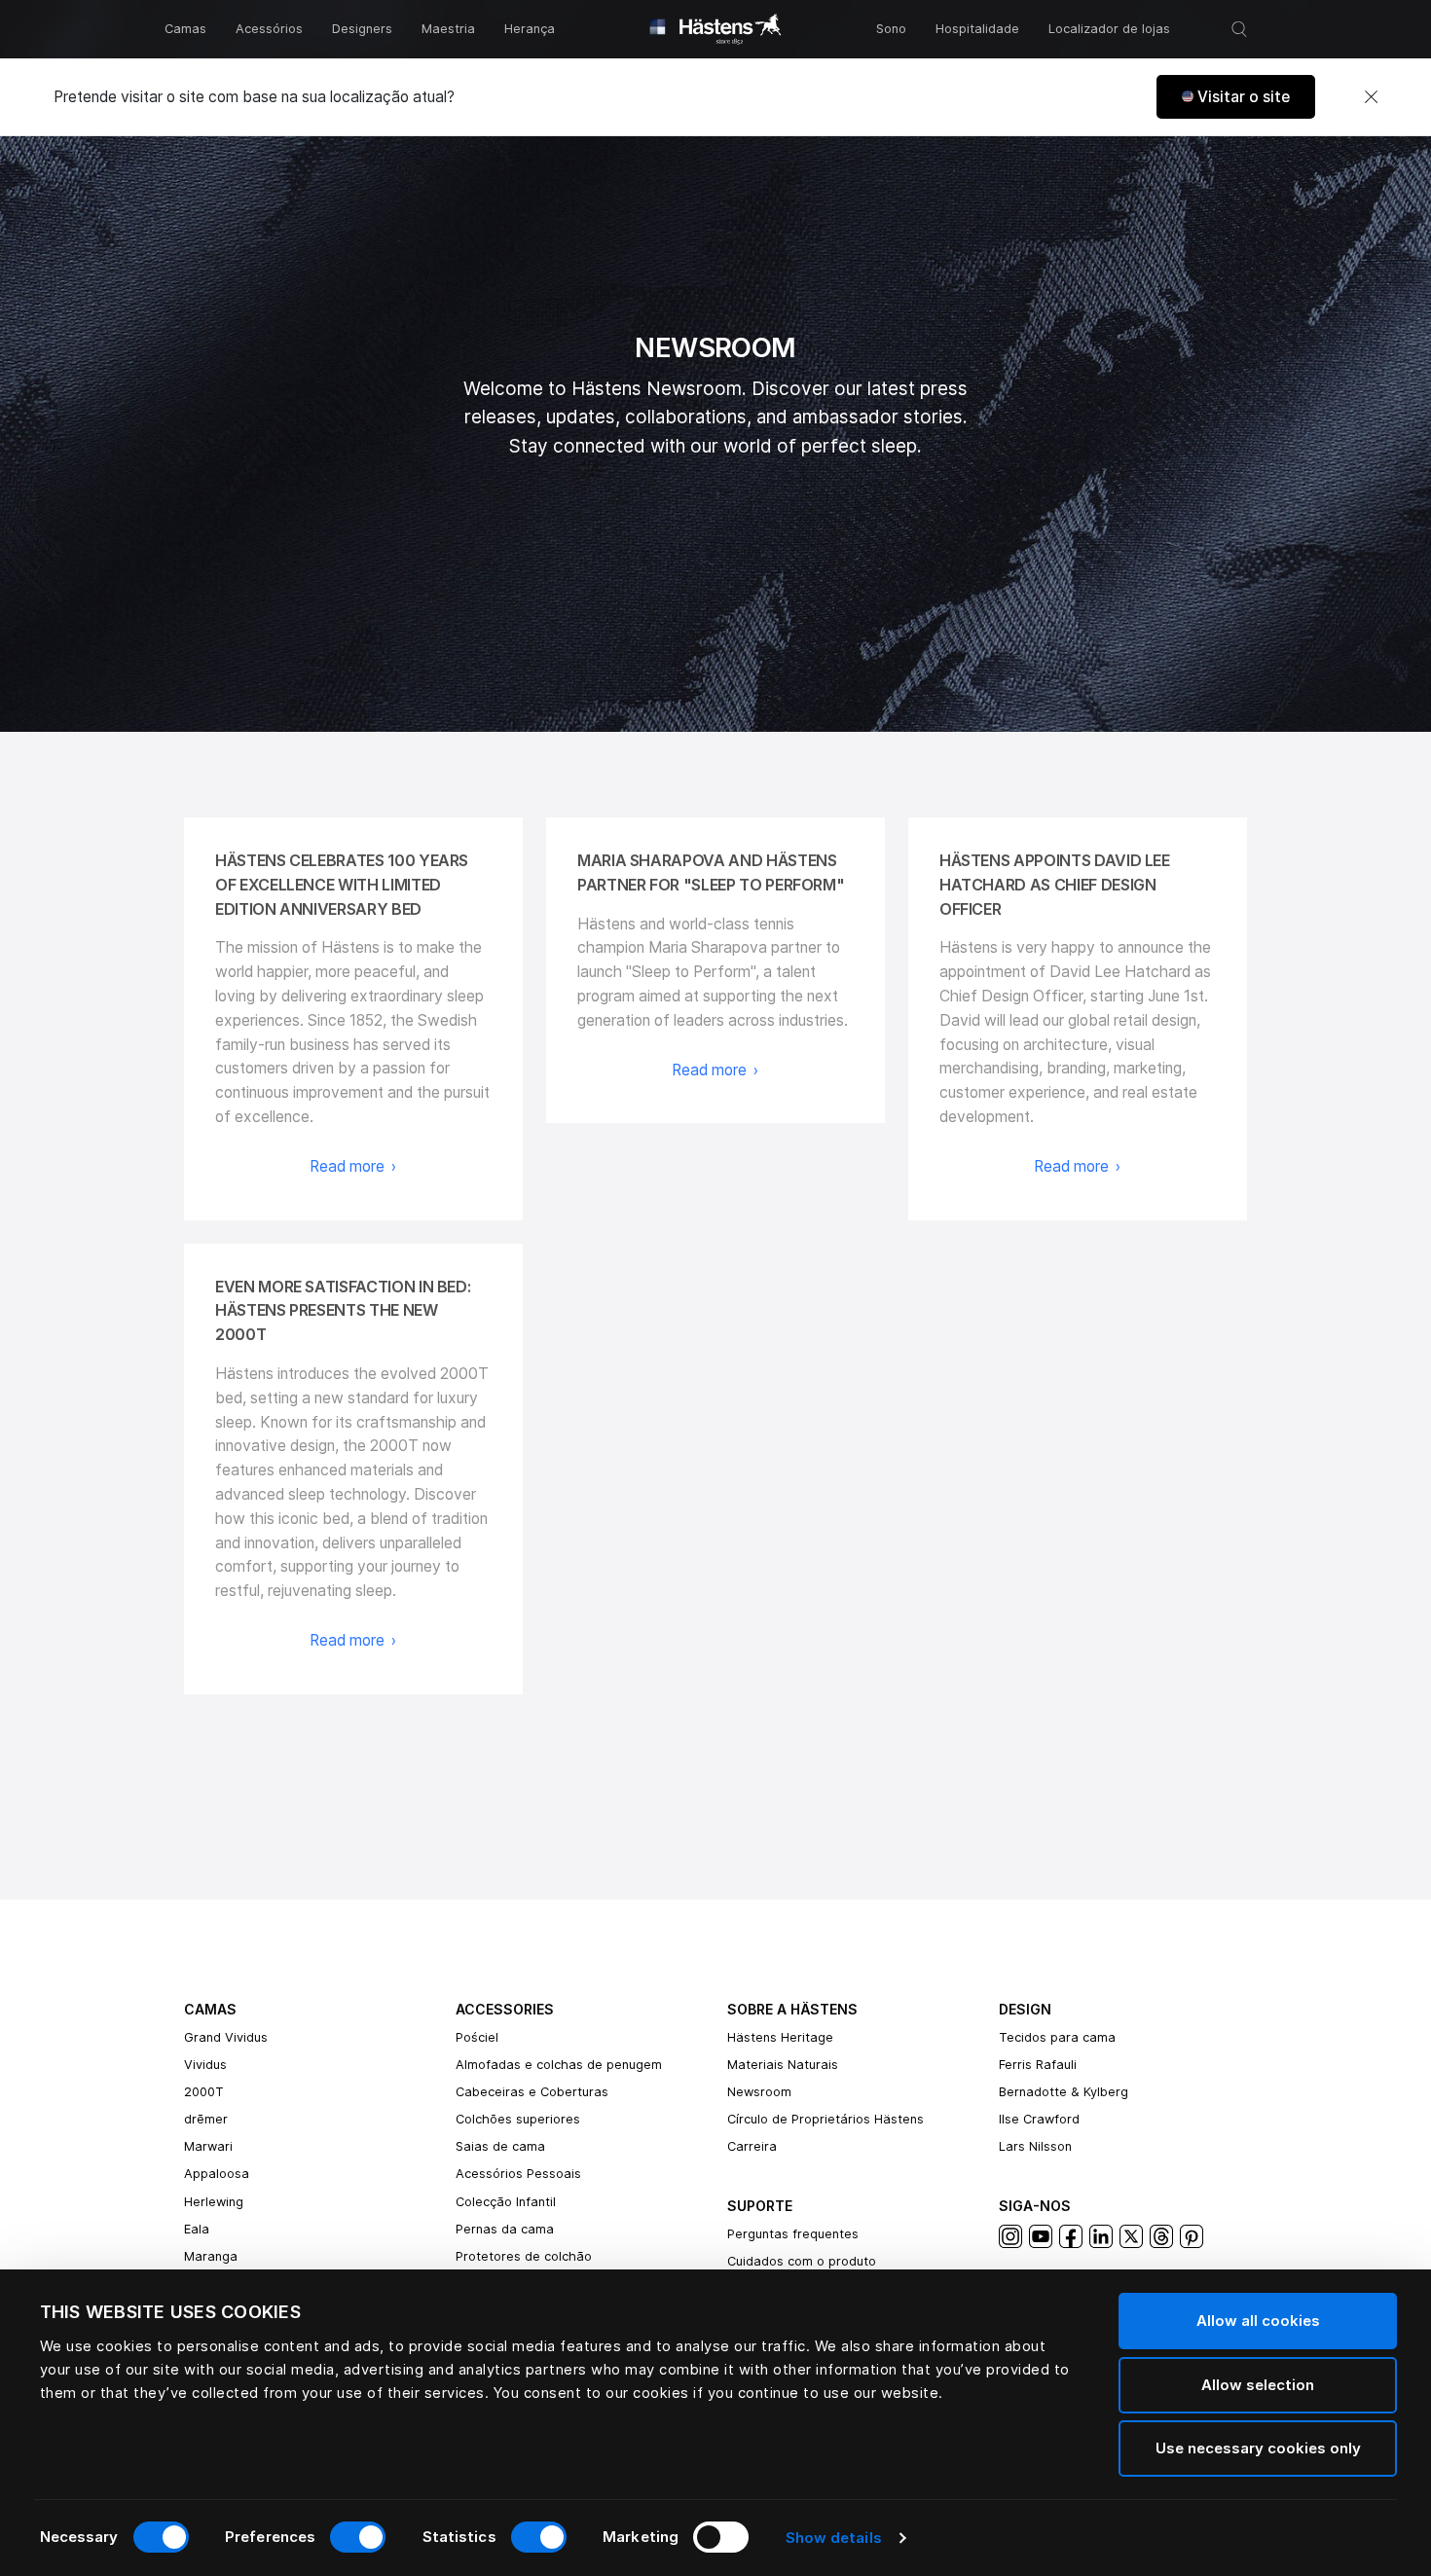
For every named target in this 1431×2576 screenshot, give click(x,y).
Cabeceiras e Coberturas (532, 2092)
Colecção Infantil (506, 2202)
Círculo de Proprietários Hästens (826, 2119)
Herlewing (214, 2202)
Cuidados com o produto (802, 2261)
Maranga (211, 2256)
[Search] (1239, 29)
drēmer (206, 2119)
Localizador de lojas (1109, 29)
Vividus (205, 2065)
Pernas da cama (505, 2229)
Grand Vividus (226, 2037)
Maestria (448, 29)
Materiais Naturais (783, 2065)
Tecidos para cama (1057, 2037)
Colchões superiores (518, 2119)
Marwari (208, 2146)
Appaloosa (217, 2174)
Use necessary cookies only (1258, 2448)
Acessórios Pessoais (518, 2174)
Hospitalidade (977, 29)
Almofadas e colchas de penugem (559, 2065)
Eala (197, 2229)
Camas (185, 29)
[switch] (358, 2537)
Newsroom (759, 2092)
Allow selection (1258, 2385)
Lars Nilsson (1035, 2146)
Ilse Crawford (1039, 2119)
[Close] (1371, 97)
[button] (1236, 97)
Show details (834, 2538)
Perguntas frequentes (793, 2234)
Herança (530, 29)
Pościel (477, 2037)
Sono (891, 29)
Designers (362, 29)
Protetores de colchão (524, 2256)
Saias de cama (500, 2146)
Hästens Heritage (780, 2037)
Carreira (752, 2146)
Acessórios (269, 29)
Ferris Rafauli (1038, 2065)
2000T (204, 2092)
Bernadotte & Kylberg (1064, 2092)
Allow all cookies (1258, 2321)
